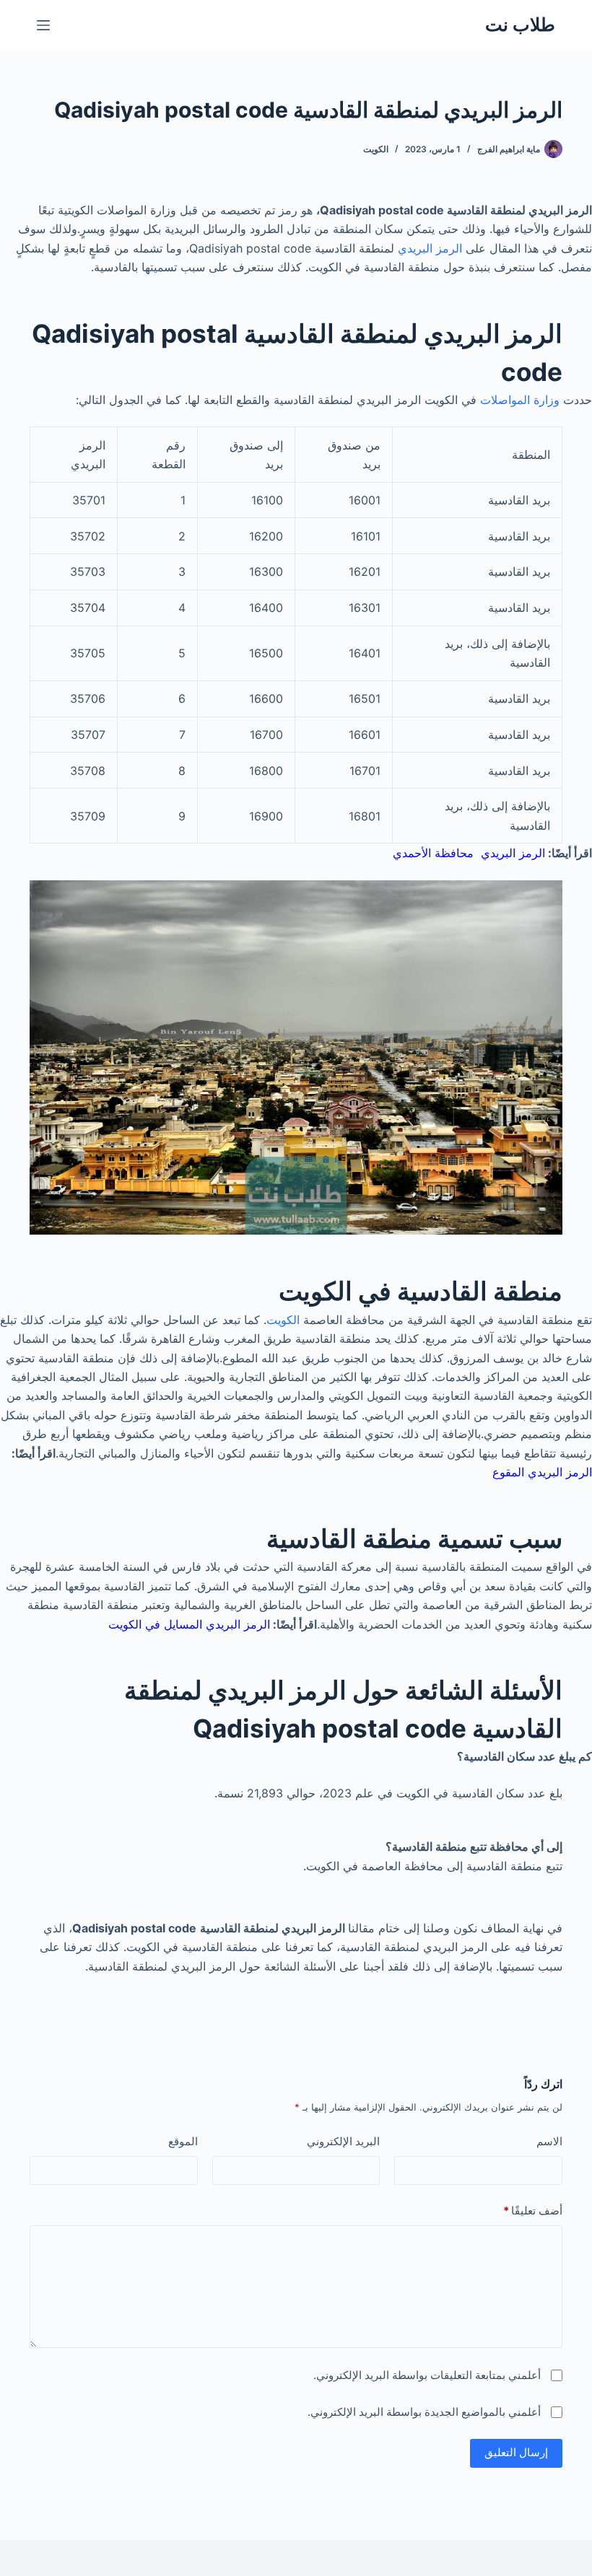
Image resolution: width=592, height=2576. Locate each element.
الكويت (376, 149)
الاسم (549, 2141)
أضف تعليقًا (533, 2211)
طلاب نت (520, 25)
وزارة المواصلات (520, 400)
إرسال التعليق (516, 2452)
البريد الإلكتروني (343, 2141)
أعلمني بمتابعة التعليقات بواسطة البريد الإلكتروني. (427, 2375)
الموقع (183, 2141)
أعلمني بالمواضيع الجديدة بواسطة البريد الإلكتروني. (424, 2412)
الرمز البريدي (430, 248)
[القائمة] (43, 25)
